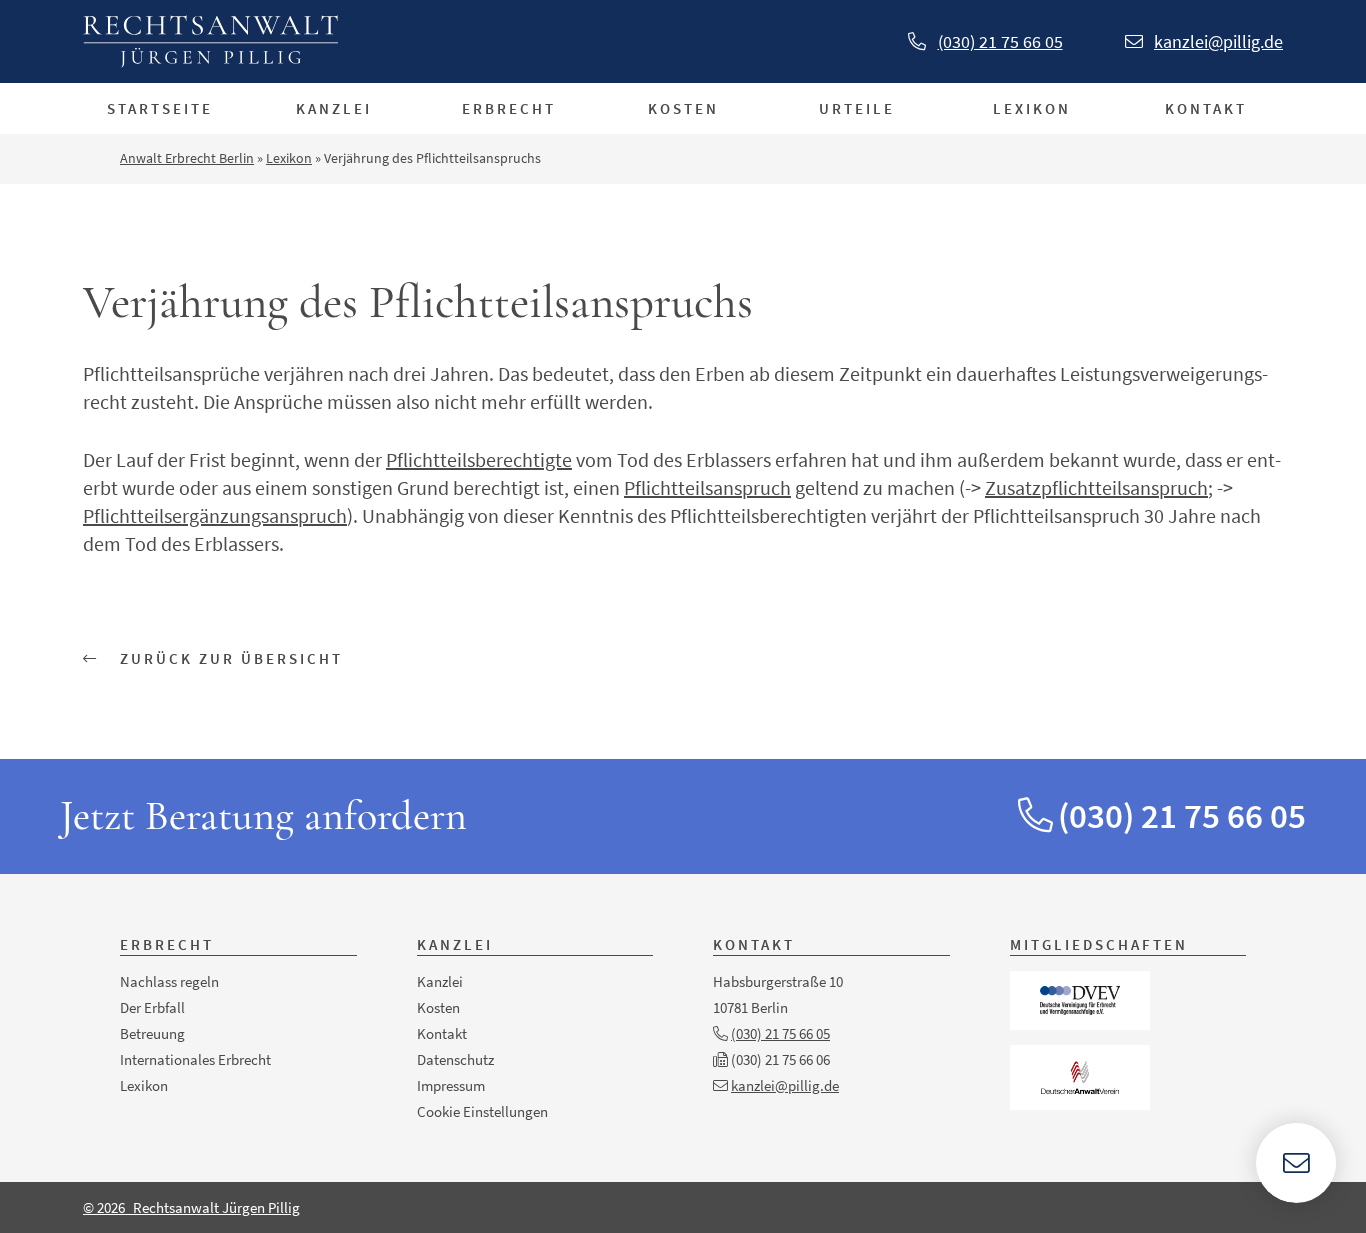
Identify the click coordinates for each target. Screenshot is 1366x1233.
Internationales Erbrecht (195, 1059)
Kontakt (1206, 108)
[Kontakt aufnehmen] (1296, 1163)
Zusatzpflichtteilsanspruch (1096, 487)
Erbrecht (509, 108)
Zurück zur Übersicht (228, 658)
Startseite (160, 108)
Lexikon (1032, 108)
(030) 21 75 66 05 (1000, 41)
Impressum (451, 1085)
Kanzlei (334, 108)
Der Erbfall (152, 1007)
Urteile (857, 108)
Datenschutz (455, 1059)
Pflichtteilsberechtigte (479, 459)
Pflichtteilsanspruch (707, 487)
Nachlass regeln (169, 981)
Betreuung (152, 1033)
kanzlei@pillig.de (1218, 41)
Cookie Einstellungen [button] (482, 1111)
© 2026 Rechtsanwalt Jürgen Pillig (191, 1207)
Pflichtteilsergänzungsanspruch (215, 515)
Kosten (683, 108)
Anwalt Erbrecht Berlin (187, 158)
